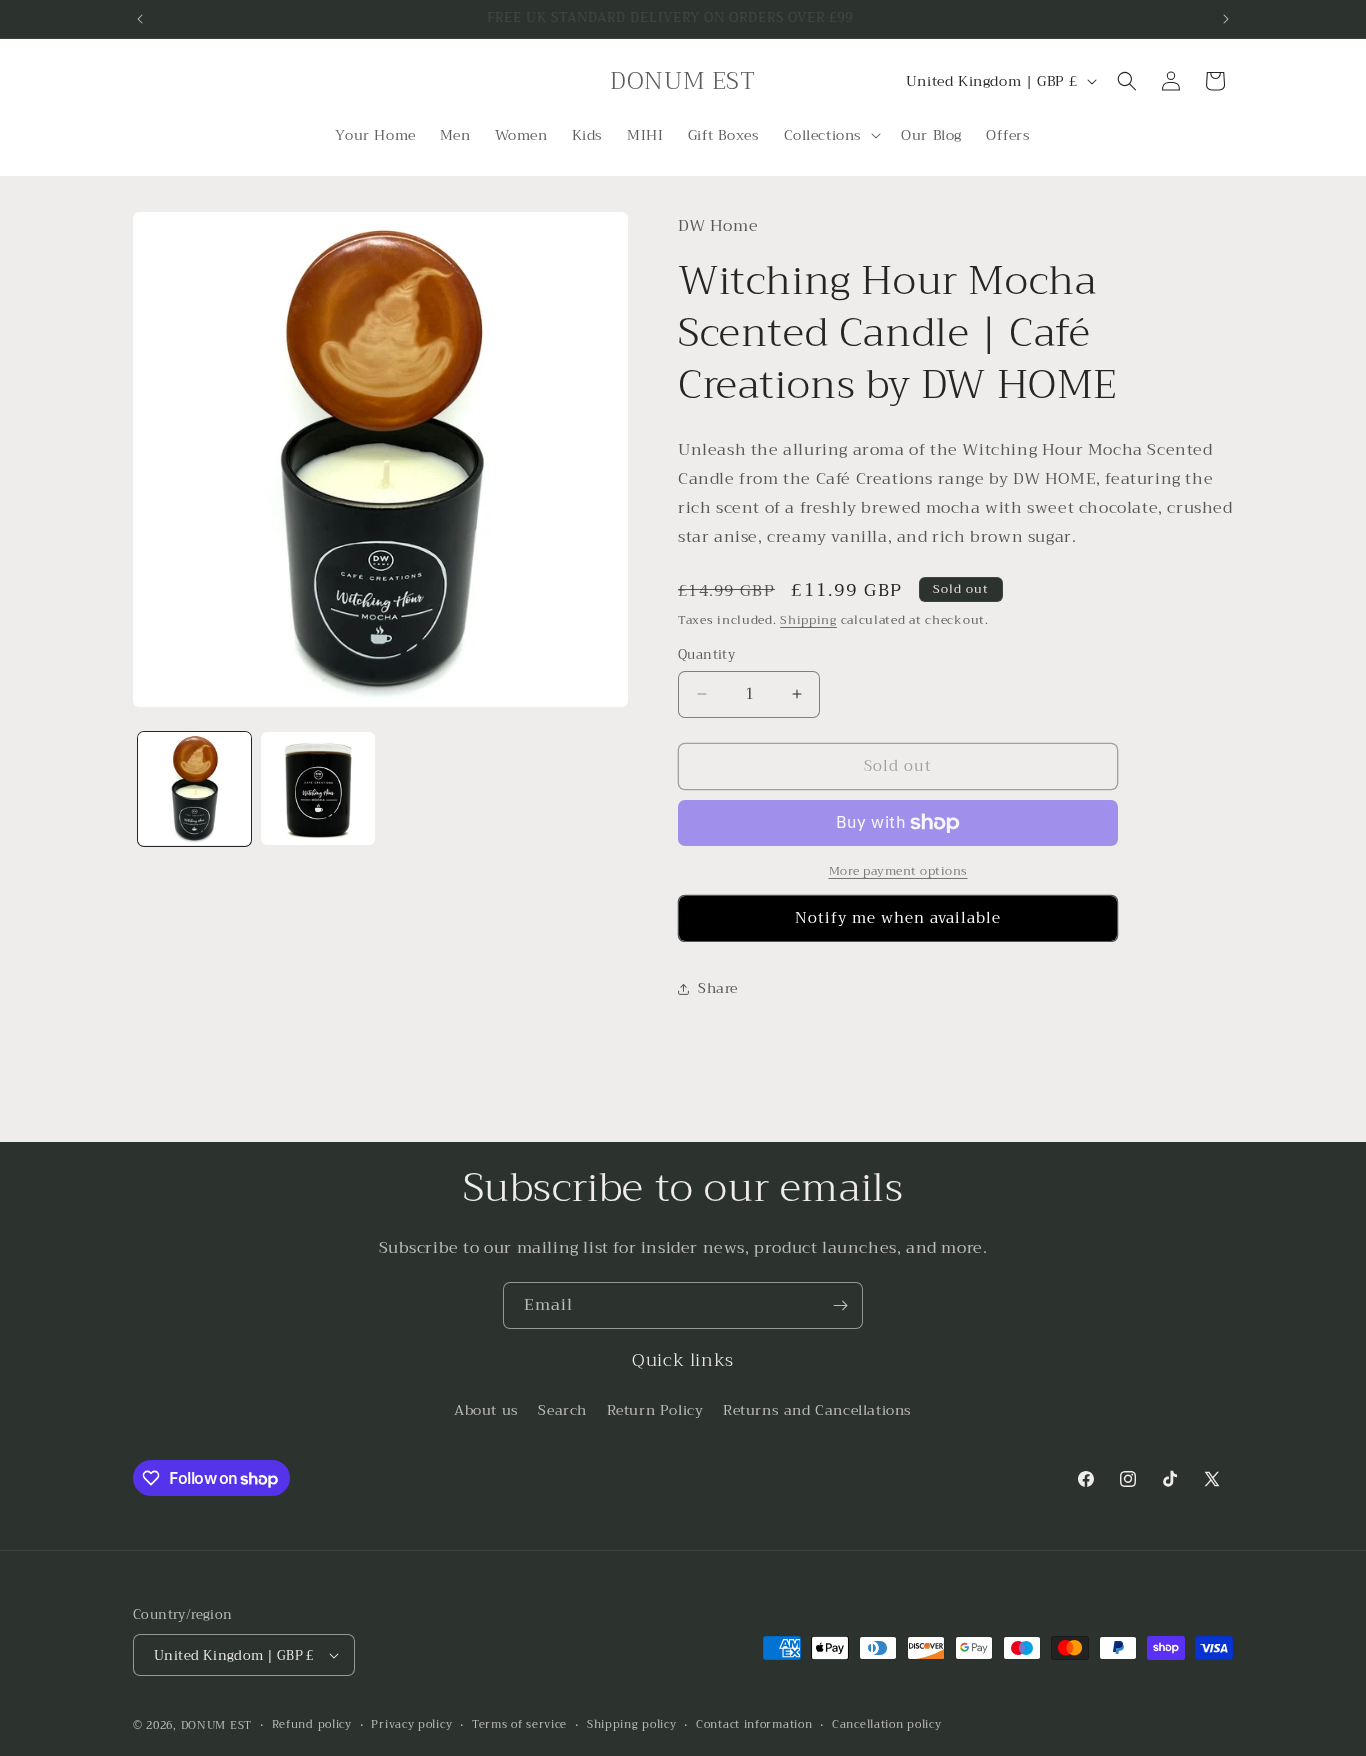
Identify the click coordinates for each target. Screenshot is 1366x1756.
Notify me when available (898, 918)
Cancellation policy (886, 1725)
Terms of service (519, 1725)
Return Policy (655, 1410)
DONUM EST (216, 1725)
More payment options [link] (898, 871)
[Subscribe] (840, 1305)
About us (486, 1410)
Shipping (808, 620)
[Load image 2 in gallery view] (317, 788)
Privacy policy (411, 1725)
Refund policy (312, 1725)
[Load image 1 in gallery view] (194, 788)
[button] (831, 135)
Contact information (754, 1725)
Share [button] (718, 988)
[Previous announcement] (140, 19)
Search (562, 1410)
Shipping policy (632, 1725)
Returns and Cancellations (817, 1410)
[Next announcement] (1226, 19)
